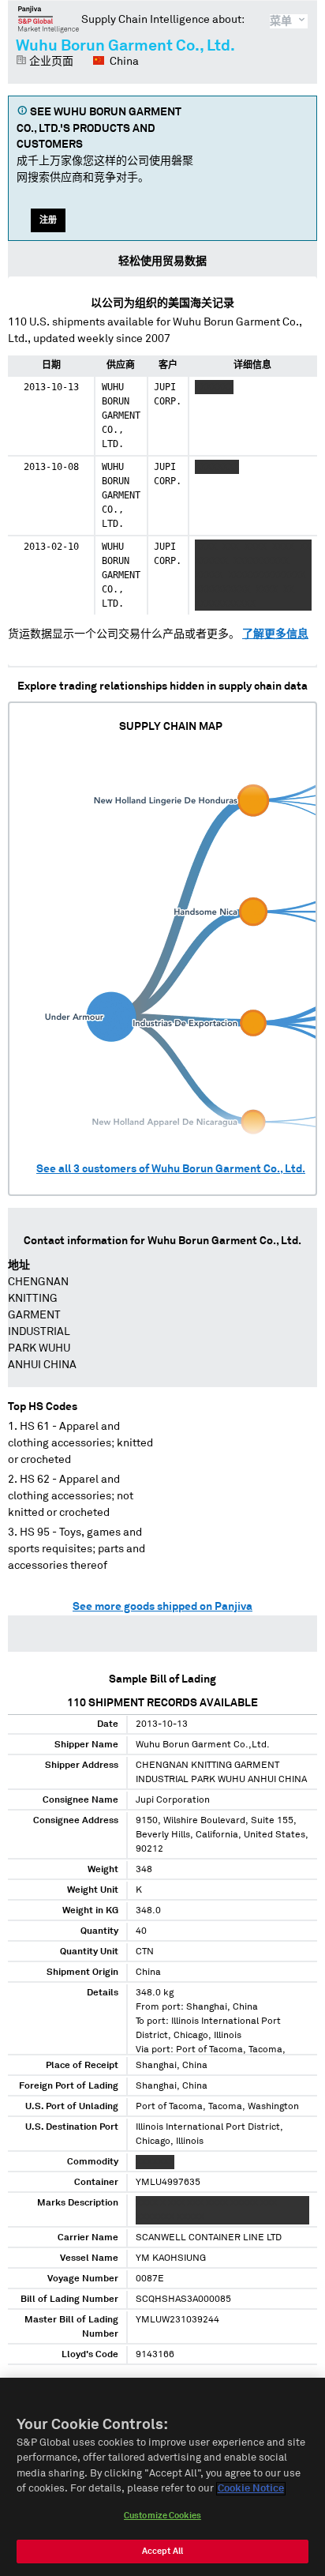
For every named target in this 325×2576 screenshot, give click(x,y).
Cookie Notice (251, 2489)
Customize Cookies (162, 2516)
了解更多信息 (275, 634)
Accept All (162, 2551)
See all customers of (171, 1169)
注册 (48, 220)
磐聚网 (49, 19)
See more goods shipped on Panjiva (162, 1607)
